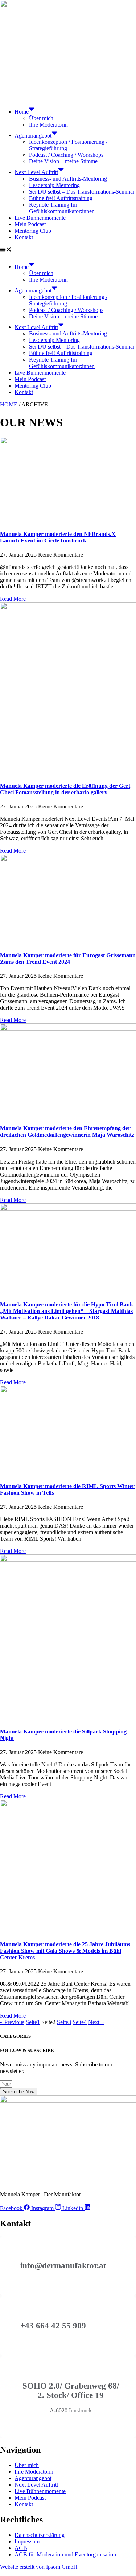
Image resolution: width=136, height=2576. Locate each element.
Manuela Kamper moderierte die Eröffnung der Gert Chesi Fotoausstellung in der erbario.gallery (65, 789)
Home (22, 112)
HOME (9, 404)
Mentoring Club (33, 231)
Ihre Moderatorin (48, 125)
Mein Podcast (30, 224)
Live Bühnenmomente (40, 218)
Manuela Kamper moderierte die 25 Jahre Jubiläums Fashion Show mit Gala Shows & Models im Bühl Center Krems (65, 1951)
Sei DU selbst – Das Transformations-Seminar (82, 192)
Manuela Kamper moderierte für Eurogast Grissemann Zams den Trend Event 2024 (68, 958)
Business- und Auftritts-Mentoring (68, 179)
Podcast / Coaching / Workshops (66, 155)
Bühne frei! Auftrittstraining (61, 198)
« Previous (12, 2022)
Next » (96, 2022)
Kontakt (24, 237)
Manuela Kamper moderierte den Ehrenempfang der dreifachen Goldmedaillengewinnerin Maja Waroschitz (67, 1131)
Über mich (41, 118)
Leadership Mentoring (54, 185)
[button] (68, 250)
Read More (13, 599)
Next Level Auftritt (36, 172)
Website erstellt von (22, 2567)
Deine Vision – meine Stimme (63, 161)
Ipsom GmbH (62, 2567)
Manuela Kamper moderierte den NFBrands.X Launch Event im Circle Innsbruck (58, 537)
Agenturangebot (33, 135)
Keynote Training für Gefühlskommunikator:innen (62, 208)
